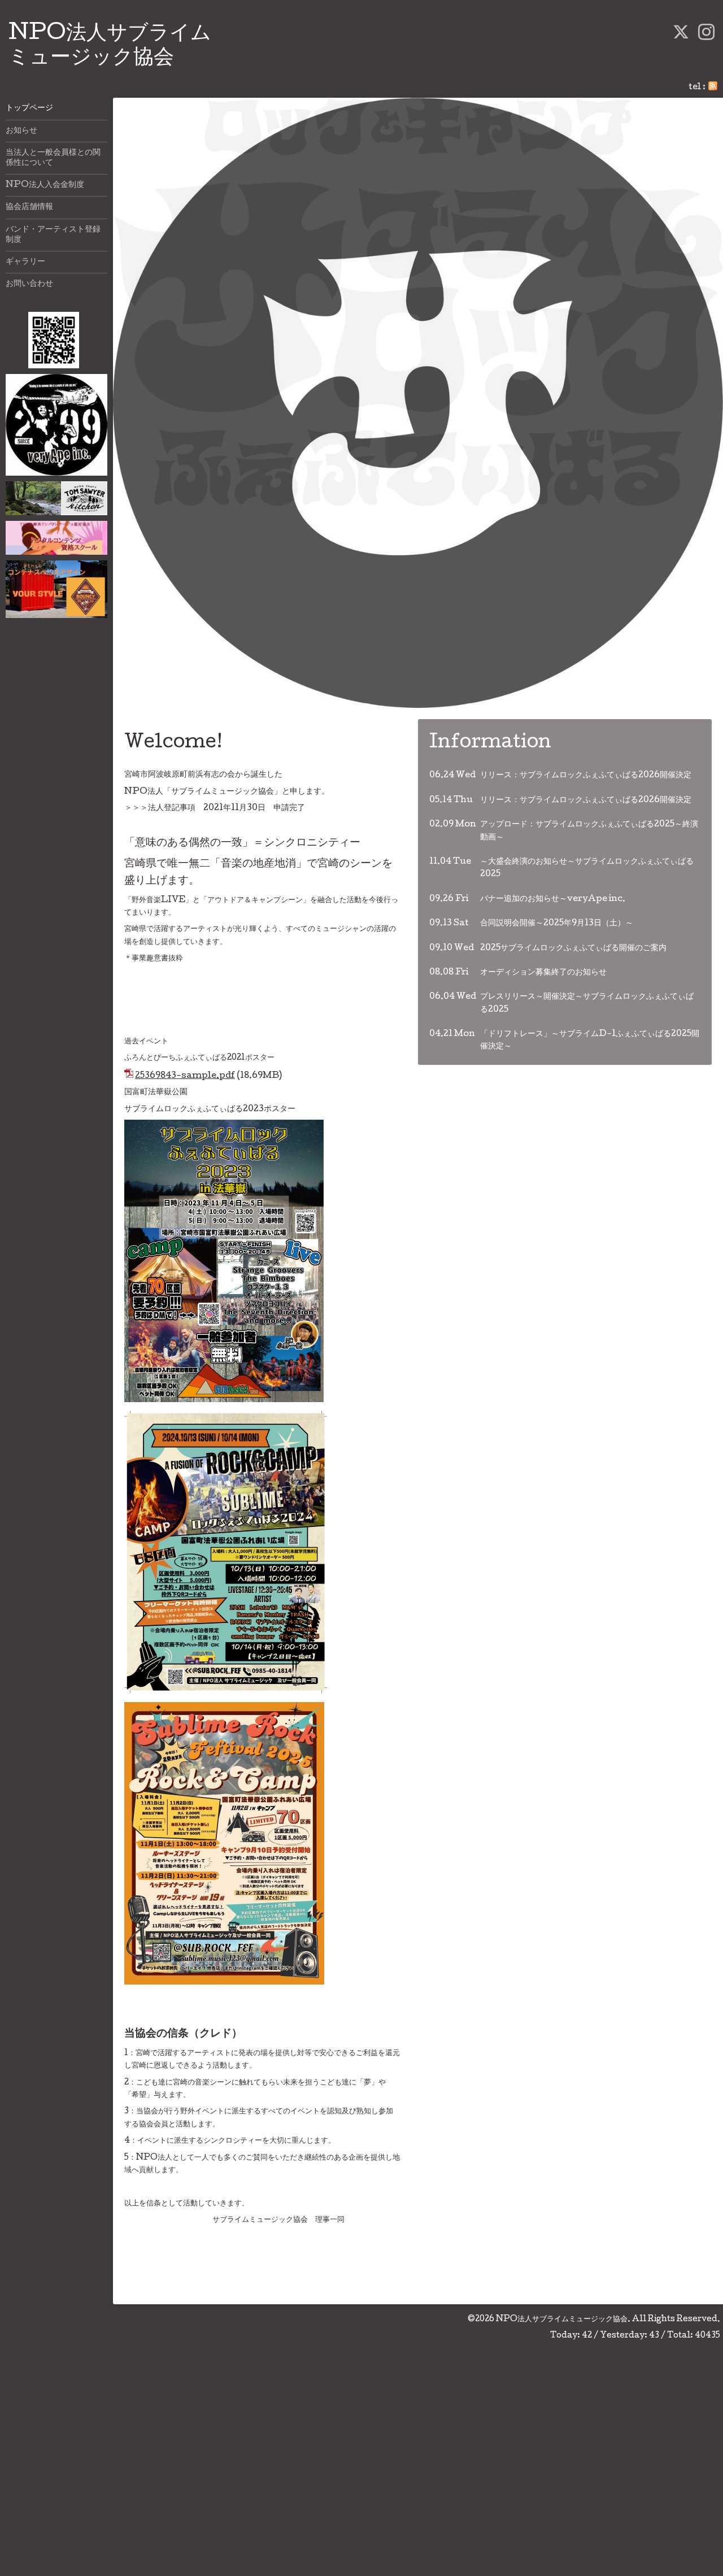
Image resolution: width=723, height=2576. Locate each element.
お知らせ (21, 131)
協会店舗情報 (29, 207)
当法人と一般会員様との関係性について (53, 158)
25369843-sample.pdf (185, 1076)
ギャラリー (25, 262)
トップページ (29, 108)
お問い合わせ (29, 284)
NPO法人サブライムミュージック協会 (562, 2320)
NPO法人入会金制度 (45, 185)
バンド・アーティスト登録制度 (53, 235)
